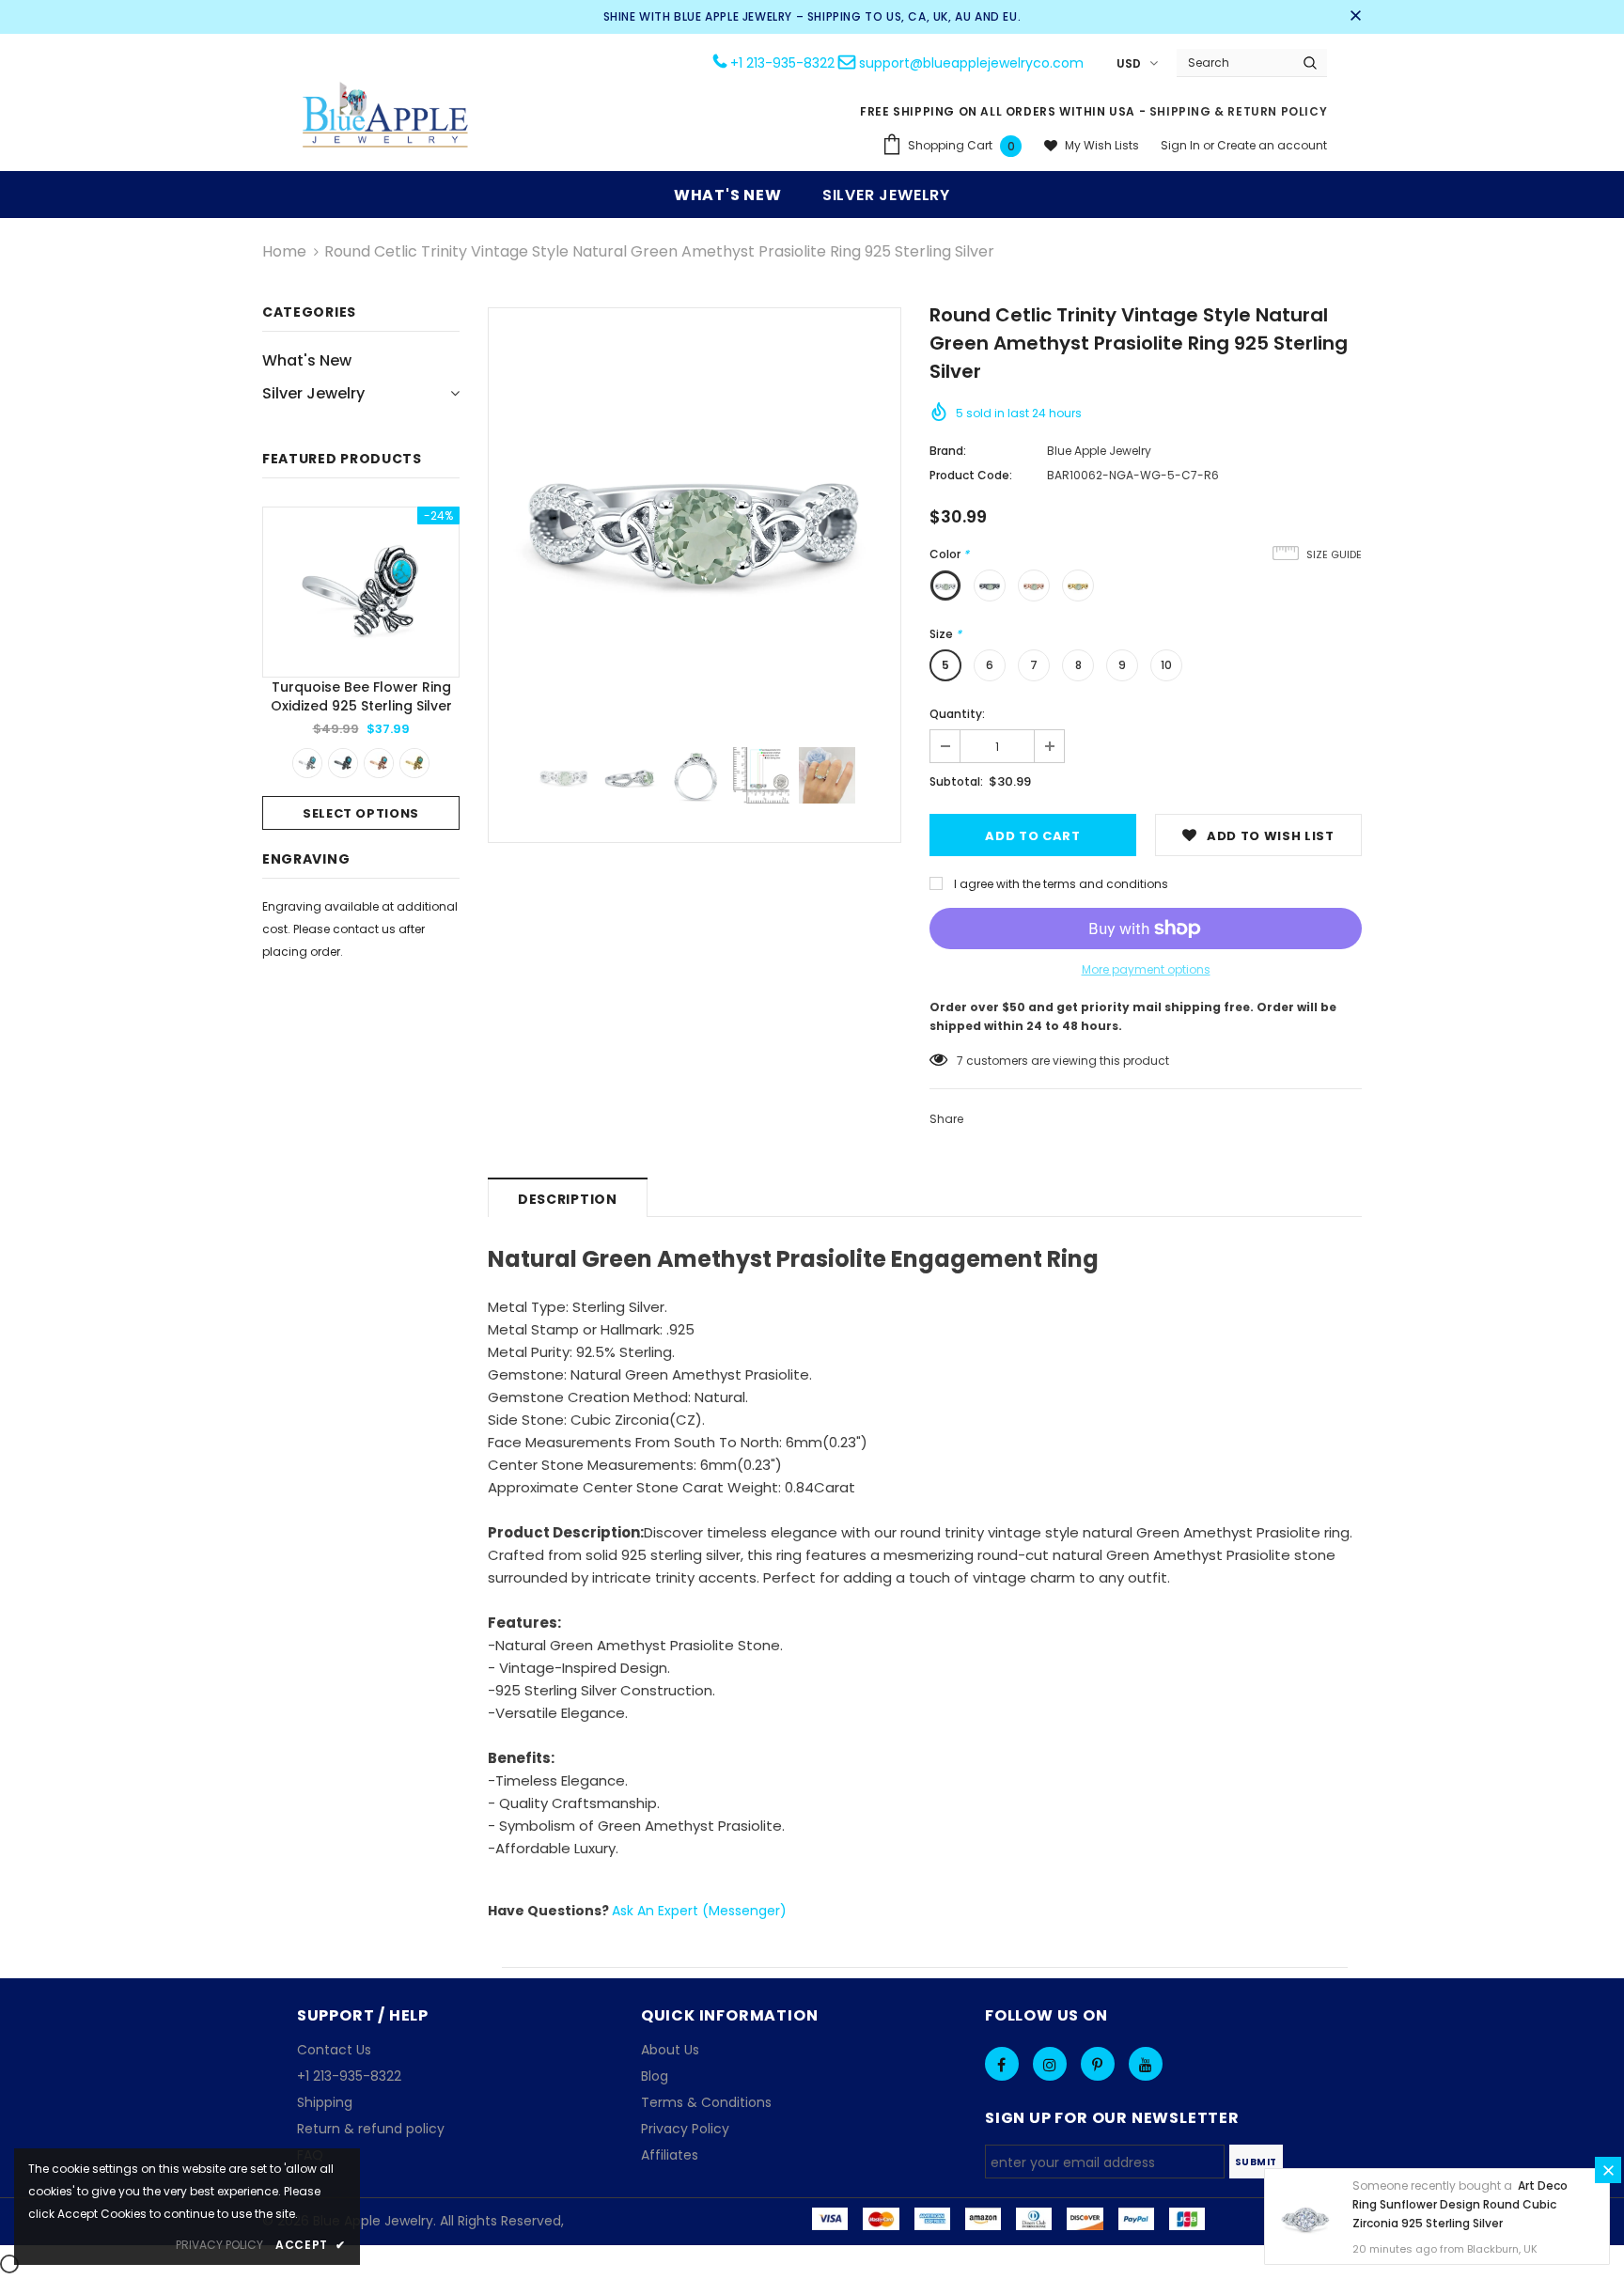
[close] (1355, 17)
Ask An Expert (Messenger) (699, 1911)
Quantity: (957, 714)
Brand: (948, 451)
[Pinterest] (1098, 2064)
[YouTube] (1146, 2064)
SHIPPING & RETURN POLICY (1238, 111)
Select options (361, 813)
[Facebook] (1002, 2064)
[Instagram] (1050, 2064)
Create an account (1272, 145)
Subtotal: (956, 781)
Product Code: (971, 475)
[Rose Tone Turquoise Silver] (379, 763)
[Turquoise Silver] (307, 763)
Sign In (1182, 145)
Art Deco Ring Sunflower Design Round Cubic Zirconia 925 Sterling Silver (1460, 2204)
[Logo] (386, 117)
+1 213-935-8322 (782, 63)
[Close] (1608, 2170)
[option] (361, 668)
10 (1166, 665)
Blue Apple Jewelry (1099, 451)
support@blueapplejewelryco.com (971, 63)
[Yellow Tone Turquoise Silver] (414, 763)
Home (284, 251)
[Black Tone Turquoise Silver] (343, 763)
